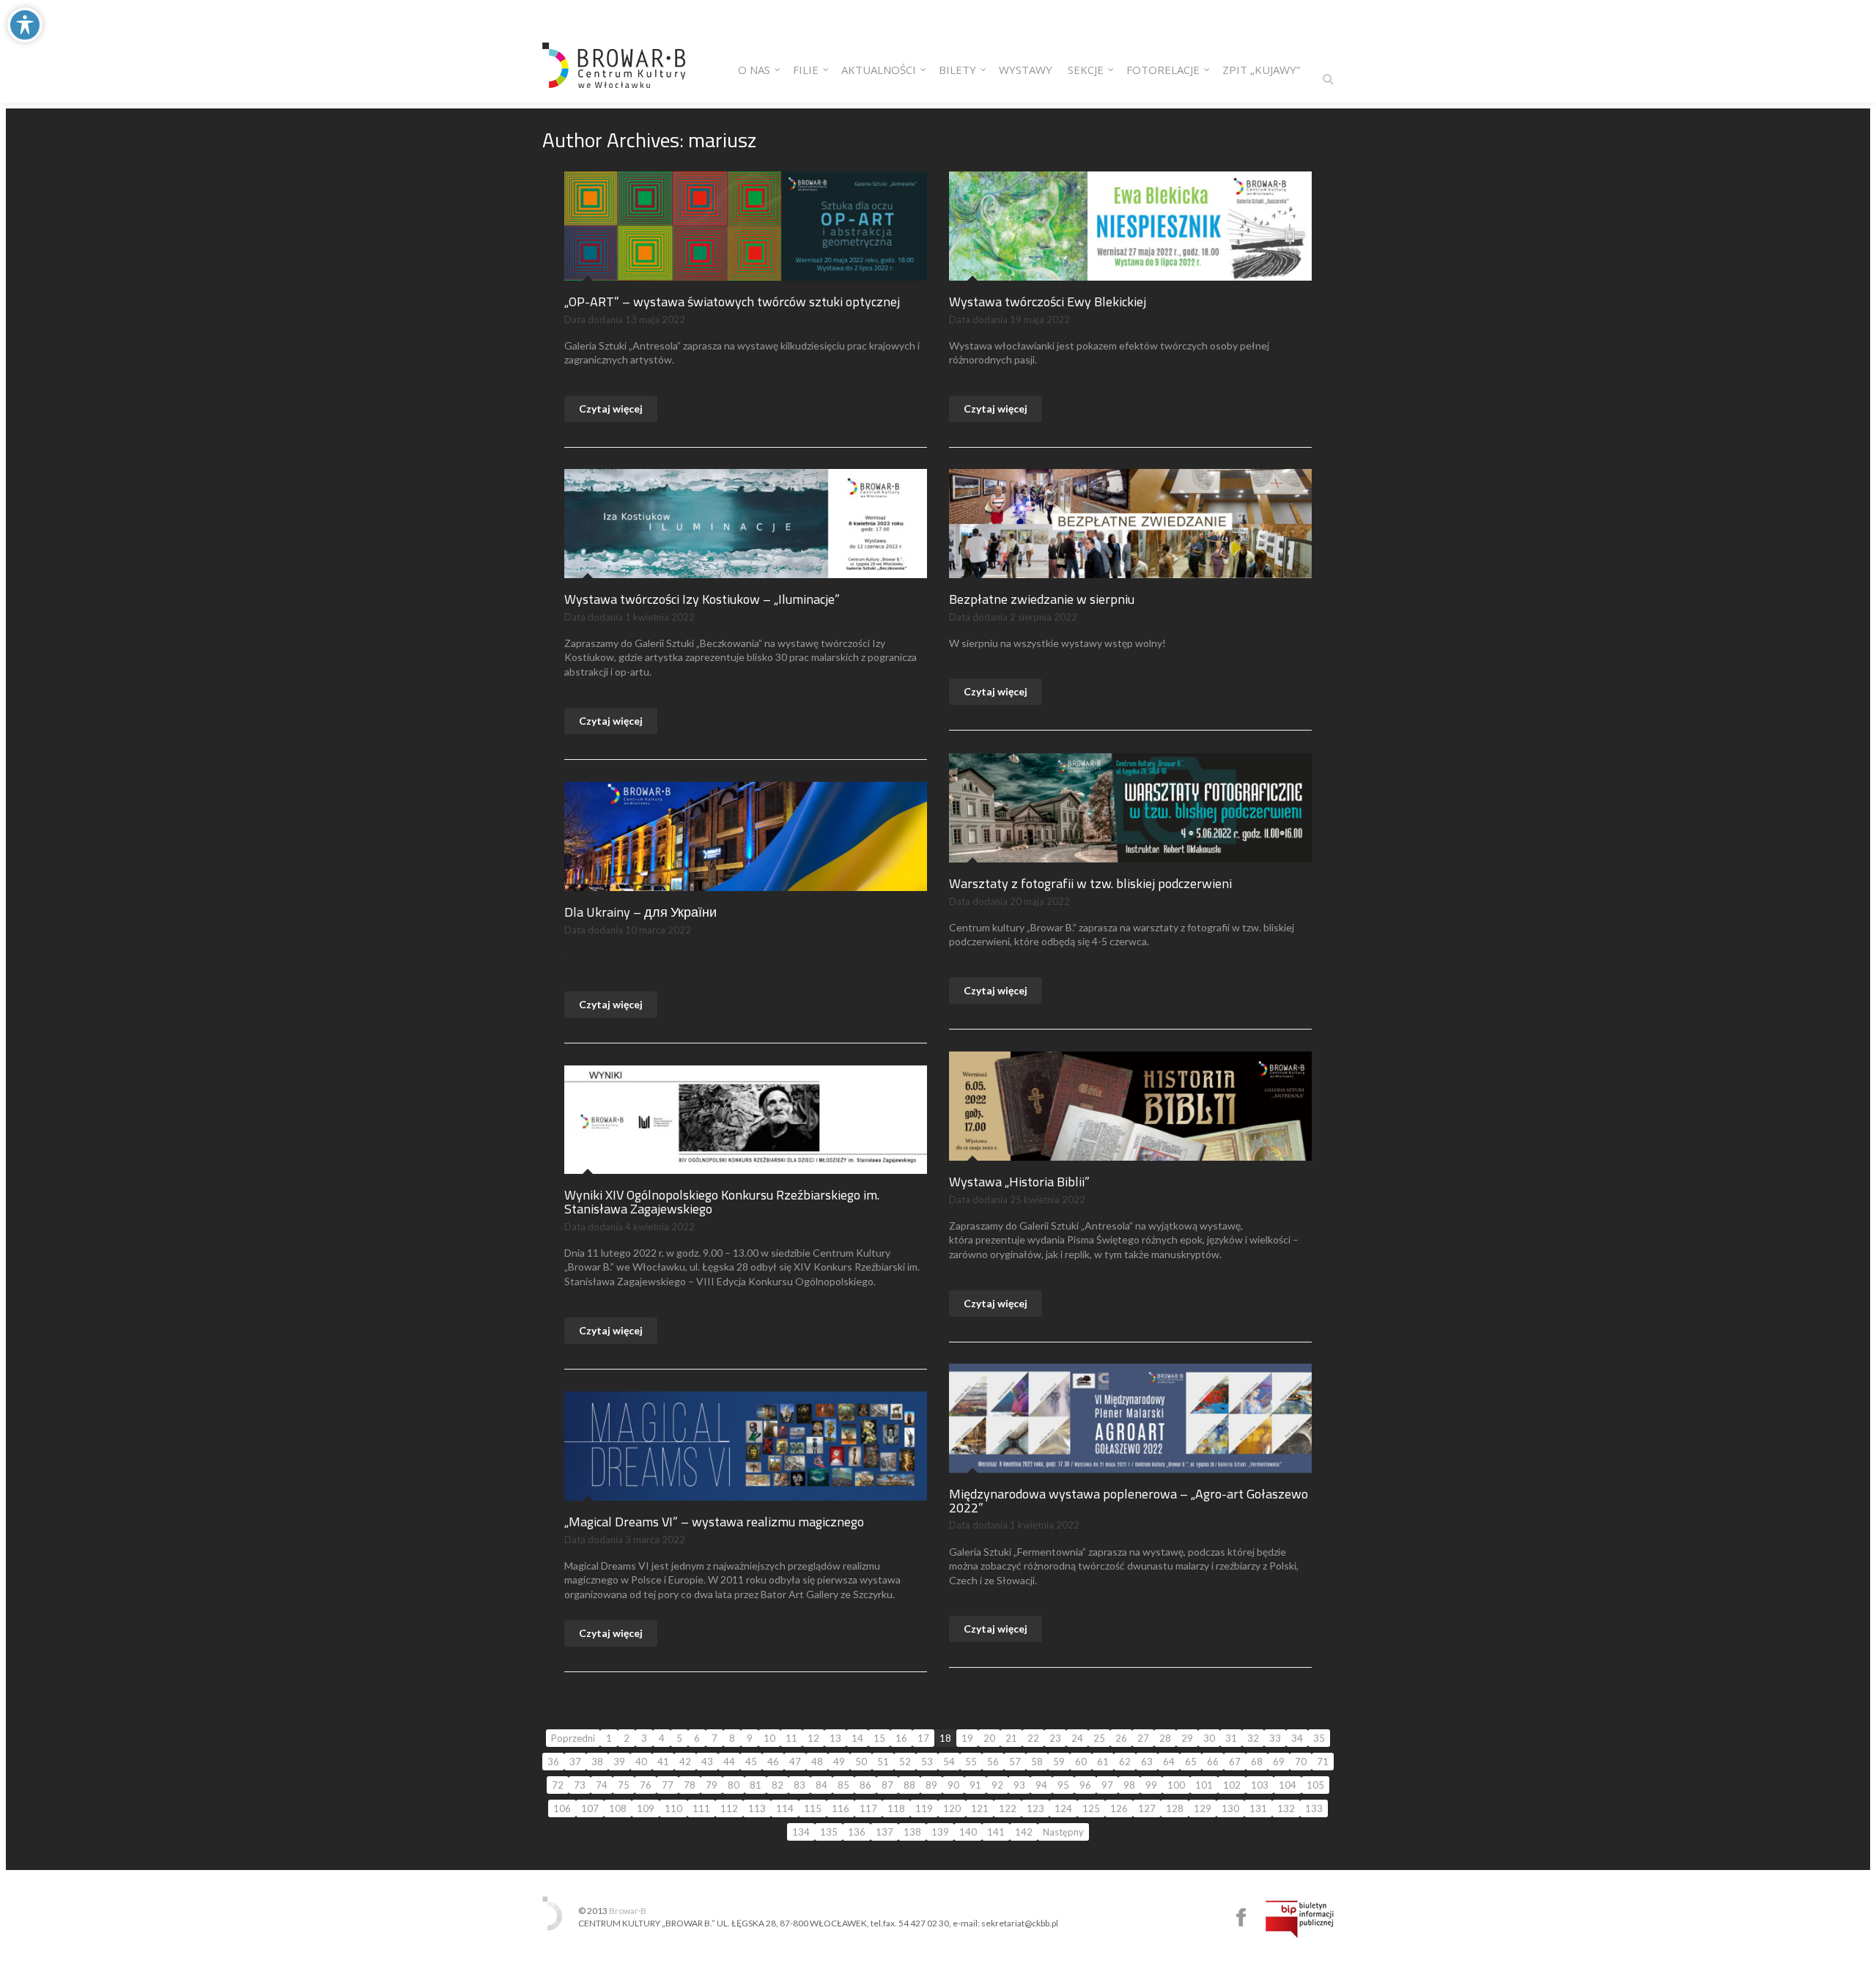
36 (553, 1762)
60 (1081, 1762)
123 (1035, 1808)
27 (1143, 1738)
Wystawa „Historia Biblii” (1019, 1182)
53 (927, 1762)
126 (1119, 1808)
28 (1165, 1738)
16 (901, 1738)
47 (795, 1762)
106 (562, 1808)
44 (729, 1762)
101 (1204, 1785)
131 (1258, 1808)
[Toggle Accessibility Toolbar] (25, 25)
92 (997, 1785)
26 (1121, 1738)
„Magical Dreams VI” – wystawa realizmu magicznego (714, 1522)
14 (857, 1738)
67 (1235, 1762)
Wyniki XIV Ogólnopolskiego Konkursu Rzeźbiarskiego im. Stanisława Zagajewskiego (722, 1202)
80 (734, 1785)
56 (993, 1762)
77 (668, 1785)
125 (1091, 1808)
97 (1107, 1785)
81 (756, 1785)
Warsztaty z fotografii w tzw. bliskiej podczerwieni (1090, 883)
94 (1041, 1785)
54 (949, 1762)
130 (1230, 1808)
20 (989, 1738)
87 (887, 1785)
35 (1319, 1738)
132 (1286, 1808)
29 (1187, 1738)
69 (1279, 1762)
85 (843, 1785)
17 (923, 1738)
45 (751, 1762)
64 (1169, 1762)
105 (1315, 1785)
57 (1015, 1762)
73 (580, 1785)
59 (1059, 1762)
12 (813, 1738)
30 (1209, 1738)
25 (1099, 1738)
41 (663, 1762)
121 (980, 1808)
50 (861, 1762)
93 (1019, 1785)
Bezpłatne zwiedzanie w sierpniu (1042, 599)
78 (690, 1785)
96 (1085, 1785)
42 (685, 1762)
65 (1191, 1762)
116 (841, 1808)
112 (729, 1808)
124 (1063, 1808)
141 (996, 1832)
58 (1037, 1762)
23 (1055, 1738)
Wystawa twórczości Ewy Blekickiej (1048, 302)
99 (1151, 1785)
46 (773, 1762)
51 (883, 1762)
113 (757, 1808)
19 (967, 1738)
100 (1176, 1785)
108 (618, 1808)
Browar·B (628, 1911)
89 (931, 1785)
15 (879, 1738)
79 (712, 1785)
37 (575, 1762)
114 (785, 1808)
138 (912, 1832)
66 (1213, 1762)
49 (839, 1762)
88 (909, 1785)
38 (597, 1762)
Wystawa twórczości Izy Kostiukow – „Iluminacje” (702, 599)
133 (1314, 1808)
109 (646, 1808)
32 (1253, 1738)
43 (707, 1762)
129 (1203, 1808)
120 (952, 1808)
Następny (1063, 1832)
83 (799, 1785)
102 (1232, 1785)
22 (1033, 1738)
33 (1275, 1738)
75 (624, 1785)
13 (835, 1738)
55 (971, 1762)
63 (1147, 1762)
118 (896, 1808)
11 (791, 1738)
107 (590, 1808)
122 (1008, 1808)
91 (975, 1785)
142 (1024, 1832)
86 (865, 1785)
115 (813, 1808)
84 (821, 1785)
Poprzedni (573, 1738)
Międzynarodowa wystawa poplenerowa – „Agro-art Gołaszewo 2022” (1129, 1501)
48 (817, 1762)
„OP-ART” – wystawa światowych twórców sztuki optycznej (732, 302)
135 (829, 1832)
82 (778, 1785)
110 (673, 1808)
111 (701, 1808)
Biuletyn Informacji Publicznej (1300, 1919)
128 (1175, 1808)
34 (1297, 1738)
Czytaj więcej (611, 409)
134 (801, 1832)
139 (940, 1832)
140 (968, 1832)
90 (953, 1785)
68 (1257, 1762)
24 (1077, 1738)
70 (1301, 1762)
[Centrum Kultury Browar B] (614, 51)
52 (905, 1762)
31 (1231, 1738)
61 (1103, 1762)
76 (646, 1785)
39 (619, 1762)
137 (885, 1832)
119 (924, 1808)
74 (602, 1785)
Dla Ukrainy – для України (640, 912)
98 (1129, 1785)
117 (868, 1808)
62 (1125, 1762)
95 (1063, 1785)
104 (1288, 1785)
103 (1260, 1785)
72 (558, 1785)
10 (769, 1738)
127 (1147, 1808)
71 (1323, 1762)
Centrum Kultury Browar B (1241, 1917)
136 (857, 1832)
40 (641, 1762)
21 (1011, 1738)
